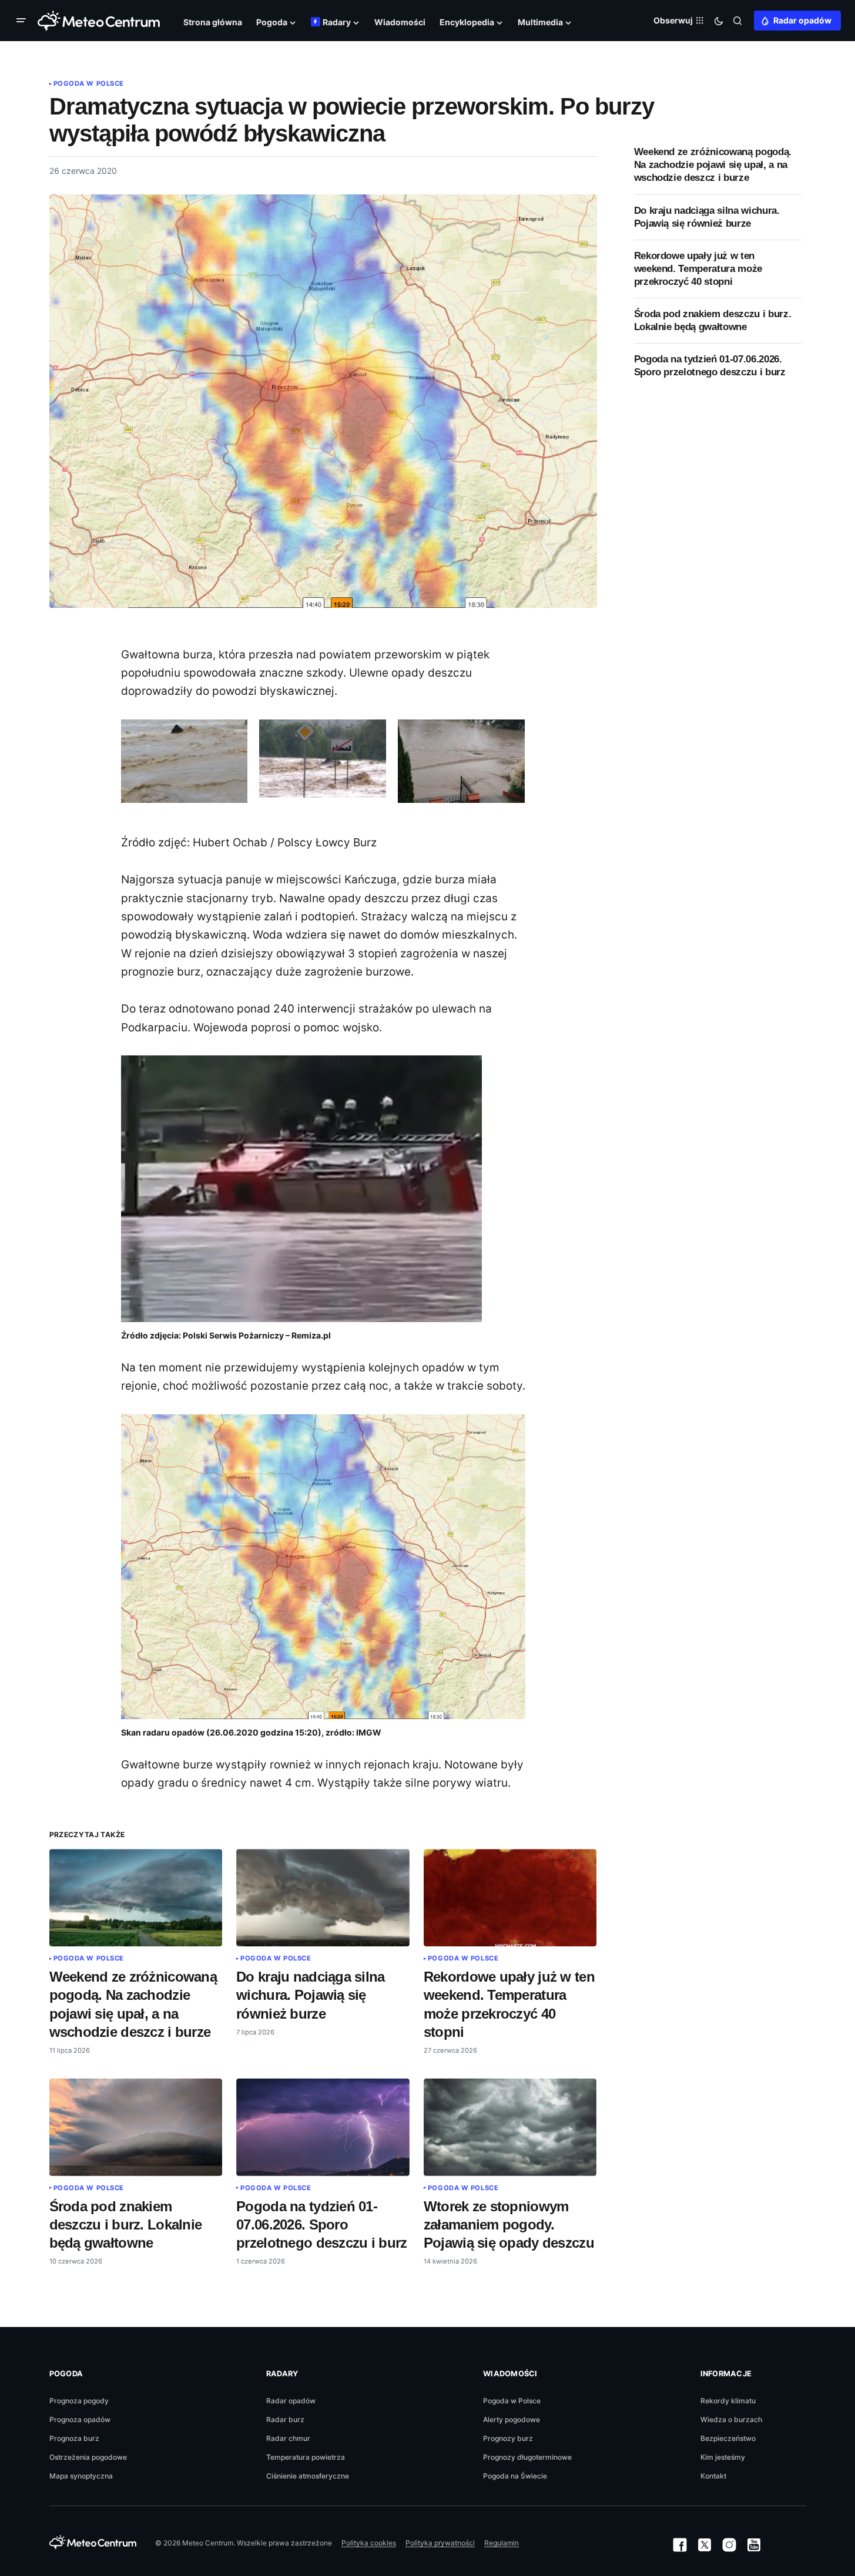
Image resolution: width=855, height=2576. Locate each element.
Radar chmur (288, 2438)
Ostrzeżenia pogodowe (88, 2457)
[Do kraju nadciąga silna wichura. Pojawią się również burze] (323, 1898)
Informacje (726, 2374)
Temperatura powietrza (306, 2457)
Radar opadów (802, 20)
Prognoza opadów (80, 2419)
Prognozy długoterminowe (527, 2457)
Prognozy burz (508, 2438)
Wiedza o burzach (731, 2419)
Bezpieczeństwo (728, 2438)
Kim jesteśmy (723, 2457)
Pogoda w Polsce (89, 83)
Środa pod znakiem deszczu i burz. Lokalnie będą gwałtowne (713, 320)
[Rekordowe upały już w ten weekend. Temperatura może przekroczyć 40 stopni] (510, 1898)
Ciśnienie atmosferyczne (308, 2476)
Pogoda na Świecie (515, 2476)
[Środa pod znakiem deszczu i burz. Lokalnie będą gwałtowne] (136, 2127)
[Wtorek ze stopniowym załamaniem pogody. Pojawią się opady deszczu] (510, 2127)
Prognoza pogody (79, 2401)
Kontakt (713, 2476)
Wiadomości (510, 2374)
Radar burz (285, 2419)
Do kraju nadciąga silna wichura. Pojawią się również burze (707, 217)
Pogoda (66, 2374)
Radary (282, 2374)
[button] (24, 21)
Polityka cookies (369, 2543)
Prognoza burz (74, 2438)
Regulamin (502, 2543)
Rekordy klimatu (728, 2401)
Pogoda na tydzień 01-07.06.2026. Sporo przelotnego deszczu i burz (710, 366)
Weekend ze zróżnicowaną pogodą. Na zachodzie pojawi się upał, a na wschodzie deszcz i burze (713, 165)
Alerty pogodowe (512, 2419)
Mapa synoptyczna (81, 2476)
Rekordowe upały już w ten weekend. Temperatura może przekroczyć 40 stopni (698, 269)
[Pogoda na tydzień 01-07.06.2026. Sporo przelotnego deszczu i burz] (323, 2127)
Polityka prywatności (440, 2543)
